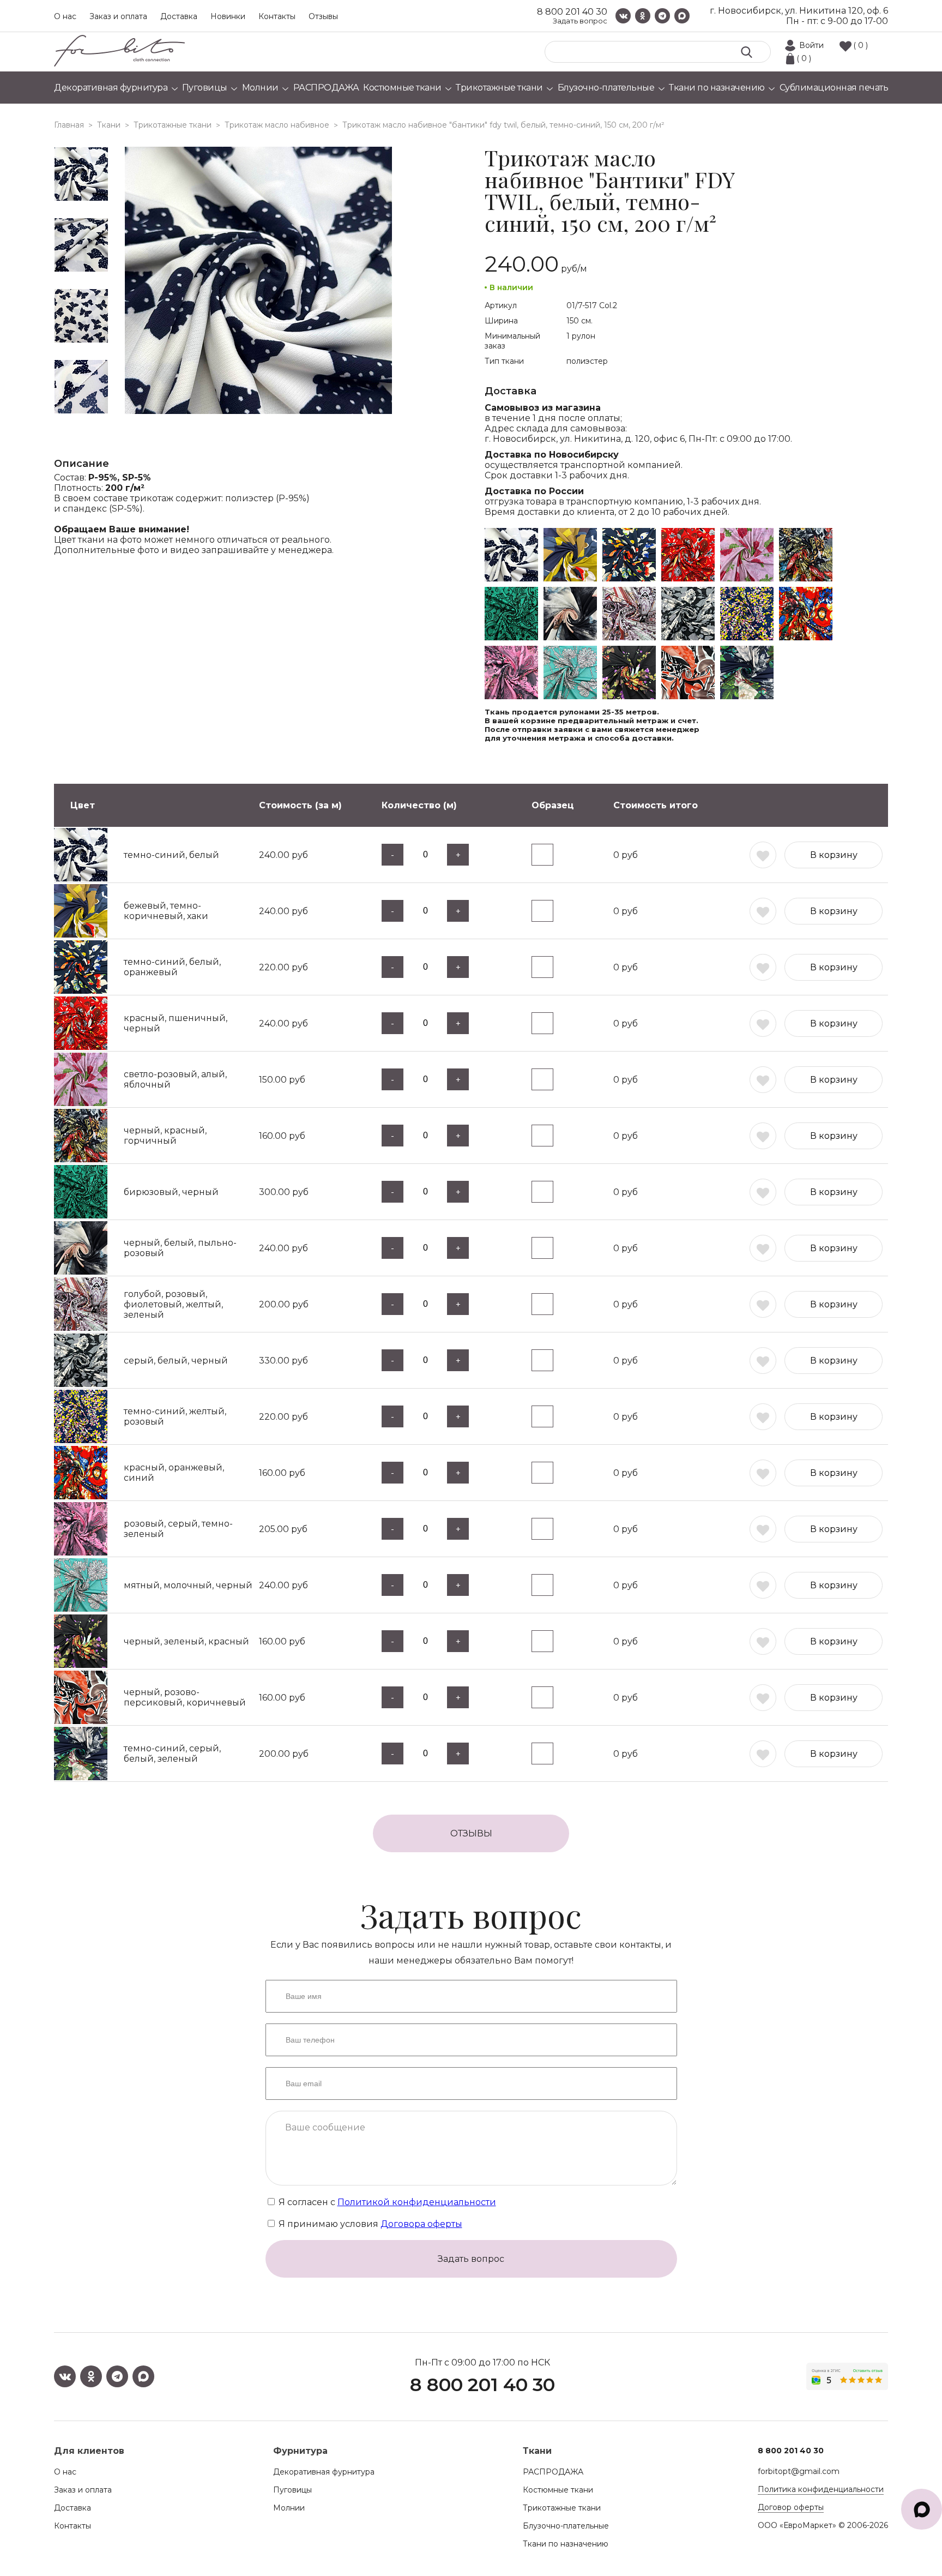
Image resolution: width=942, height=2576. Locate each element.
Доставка (179, 16)
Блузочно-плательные (566, 2526)
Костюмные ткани (558, 2490)
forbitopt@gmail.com (799, 2471)
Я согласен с (386, 2202)
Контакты (277, 16)
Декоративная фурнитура (324, 2472)
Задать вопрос (580, 21)
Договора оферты (421, 2224)
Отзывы (323, 16)
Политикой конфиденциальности (417, 2202)
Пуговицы (292, 2490)
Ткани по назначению (566, 2544)
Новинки (228, 16)
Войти (811, 45)
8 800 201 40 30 (572, 12)
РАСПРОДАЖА (553, 2472)
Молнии (289, 2508)
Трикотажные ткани (562, 2508)
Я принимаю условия (369, 2224)
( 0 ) (861, 45)
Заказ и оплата (118, 16)
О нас (65, 16)
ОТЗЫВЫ (471, 1833)
